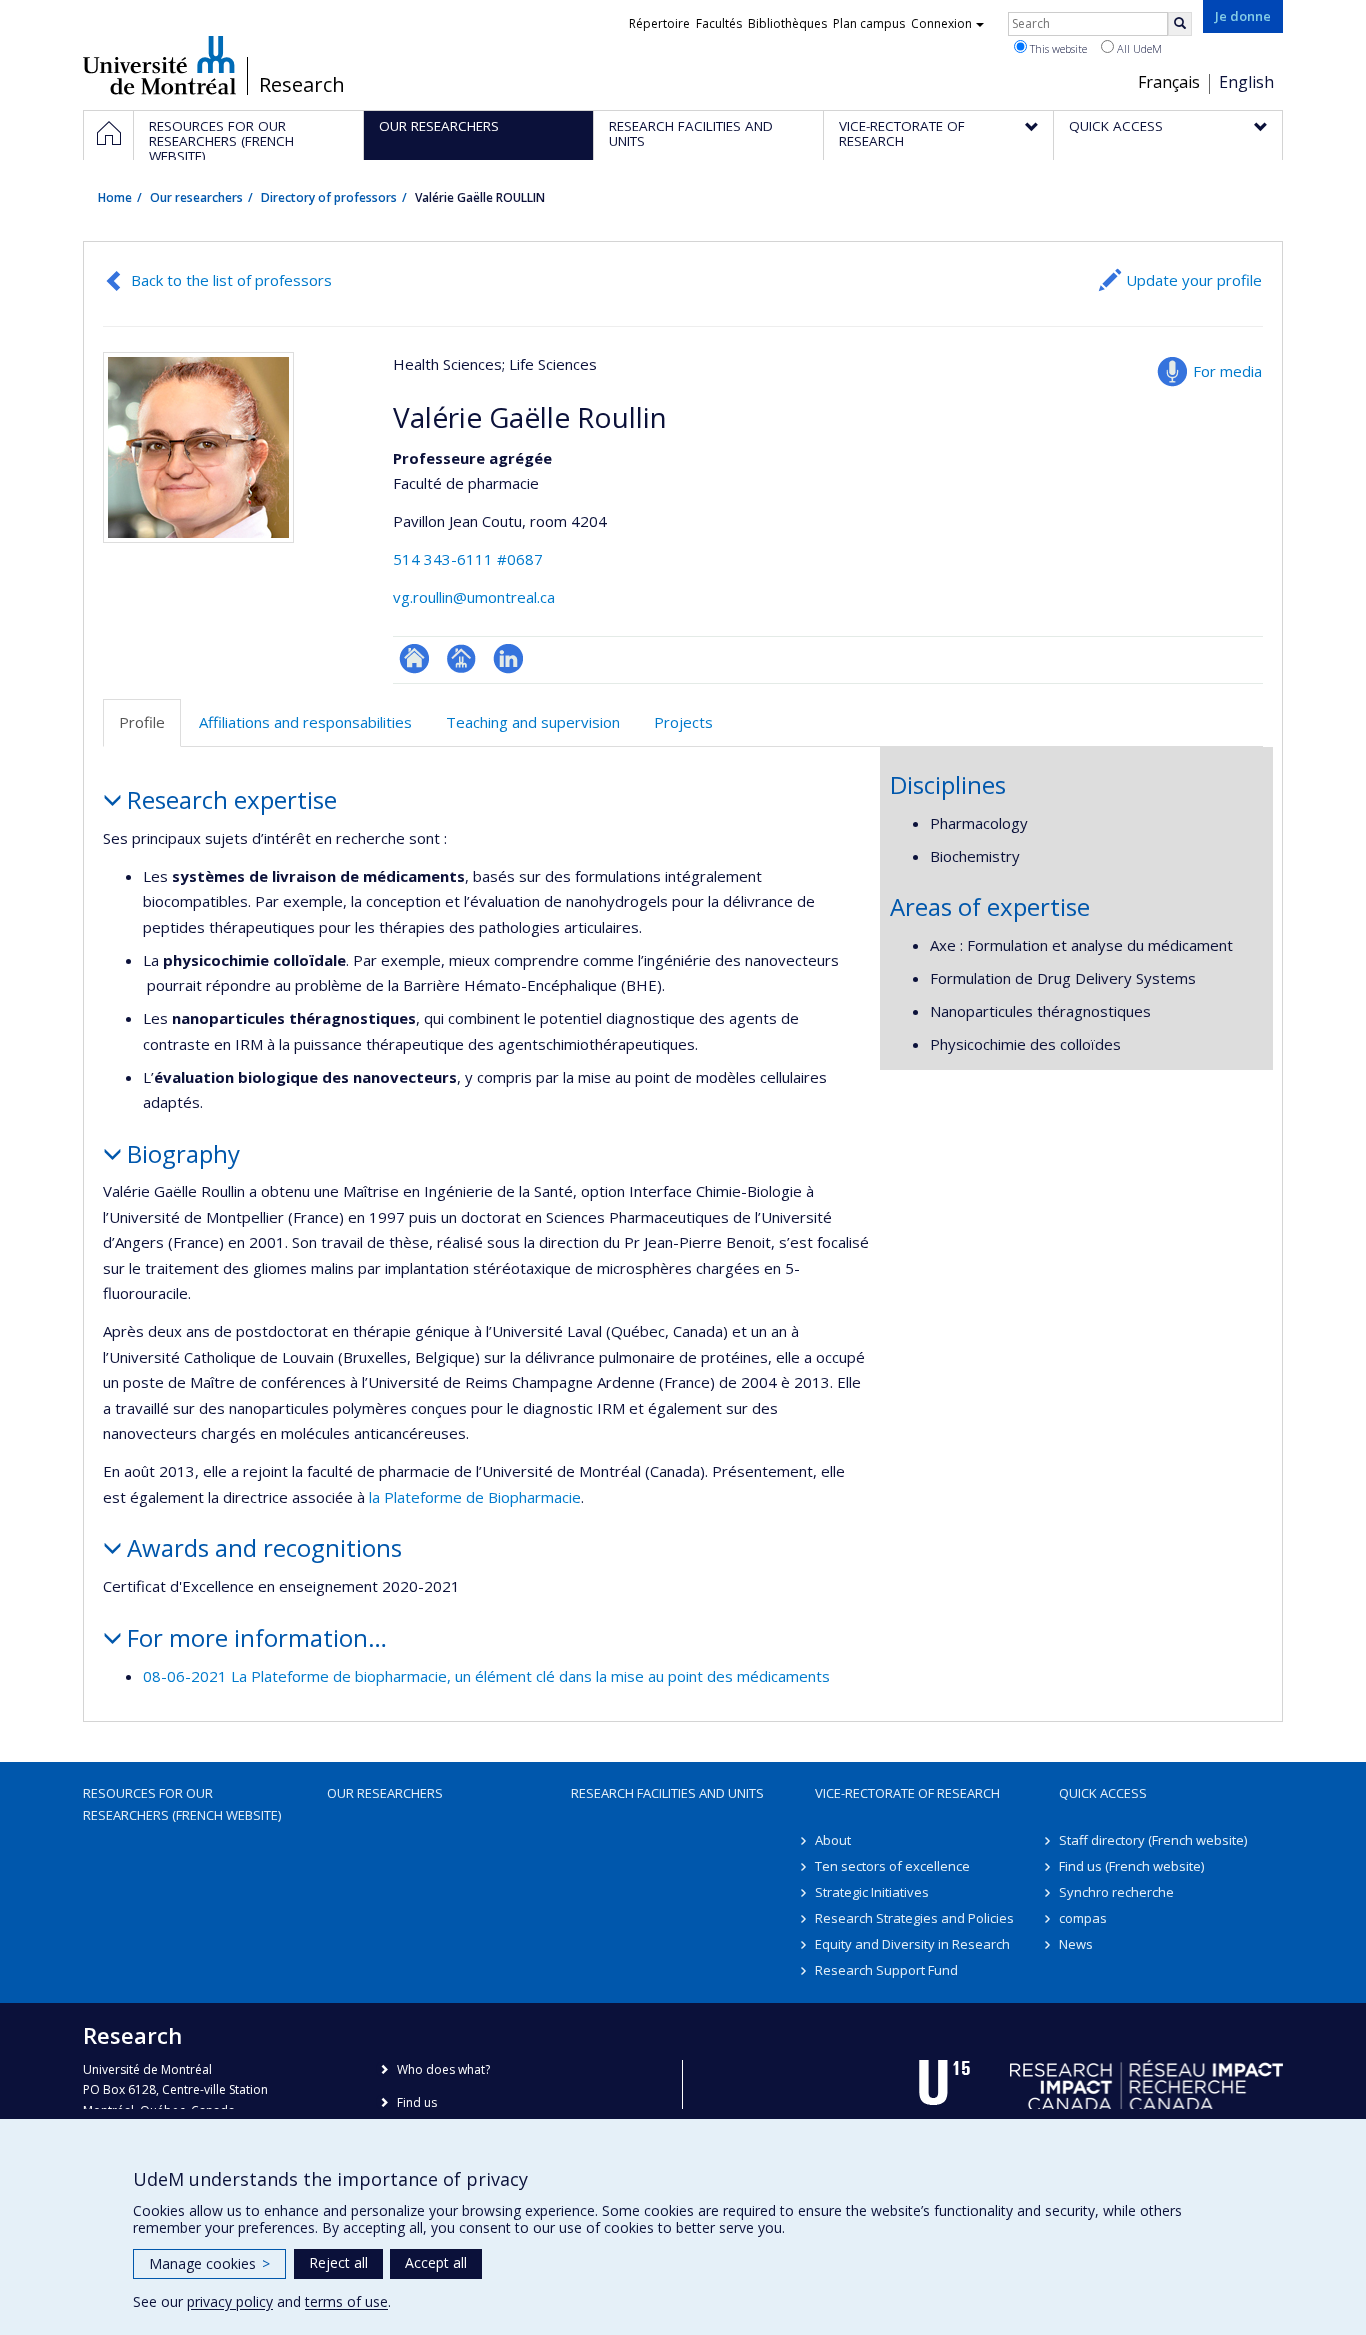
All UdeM (1138, 48)
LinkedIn (508, 658)
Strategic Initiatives (872, 1892)
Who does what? (443, 2069)
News (1076, 1944)
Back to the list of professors (231, 280)
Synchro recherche (1116, 1892)
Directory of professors (329, 197)
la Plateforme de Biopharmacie (475, 1497)
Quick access (1103, 1793)
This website (1057, 48)
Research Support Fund (886, 1970)
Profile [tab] (142, 722)
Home (115, 197)
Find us (417, 2102)
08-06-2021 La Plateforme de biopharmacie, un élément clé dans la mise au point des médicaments (486, 1676)
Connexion (941, 23)
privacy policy (230, 2301)
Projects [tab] (683, 722)
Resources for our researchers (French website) (182, 1804)
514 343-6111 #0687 (468, 559)
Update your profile (1194, 280)
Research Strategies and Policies (914, 1918)
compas (1083, 1918)
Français (1169, 82)
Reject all (338, 2262)
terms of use (346, 2301)
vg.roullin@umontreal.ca (474, 597)
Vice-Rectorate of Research (907, 1793)
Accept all (436, 2262)
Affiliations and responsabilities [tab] (305, 722)
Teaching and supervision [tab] (533, 722)
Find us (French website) (1131, 1866)
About (833, 1840)
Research (302, 85)
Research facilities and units (667, 1793)
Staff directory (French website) (1153, 1840)
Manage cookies (209, 2263)
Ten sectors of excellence (892, 1866)
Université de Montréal (159, 65)
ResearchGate (414, 658)
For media (1227, 371)
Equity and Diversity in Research (912, 1944)
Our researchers (196, 197)
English (1246, 82)
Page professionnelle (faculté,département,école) (461, 658)
